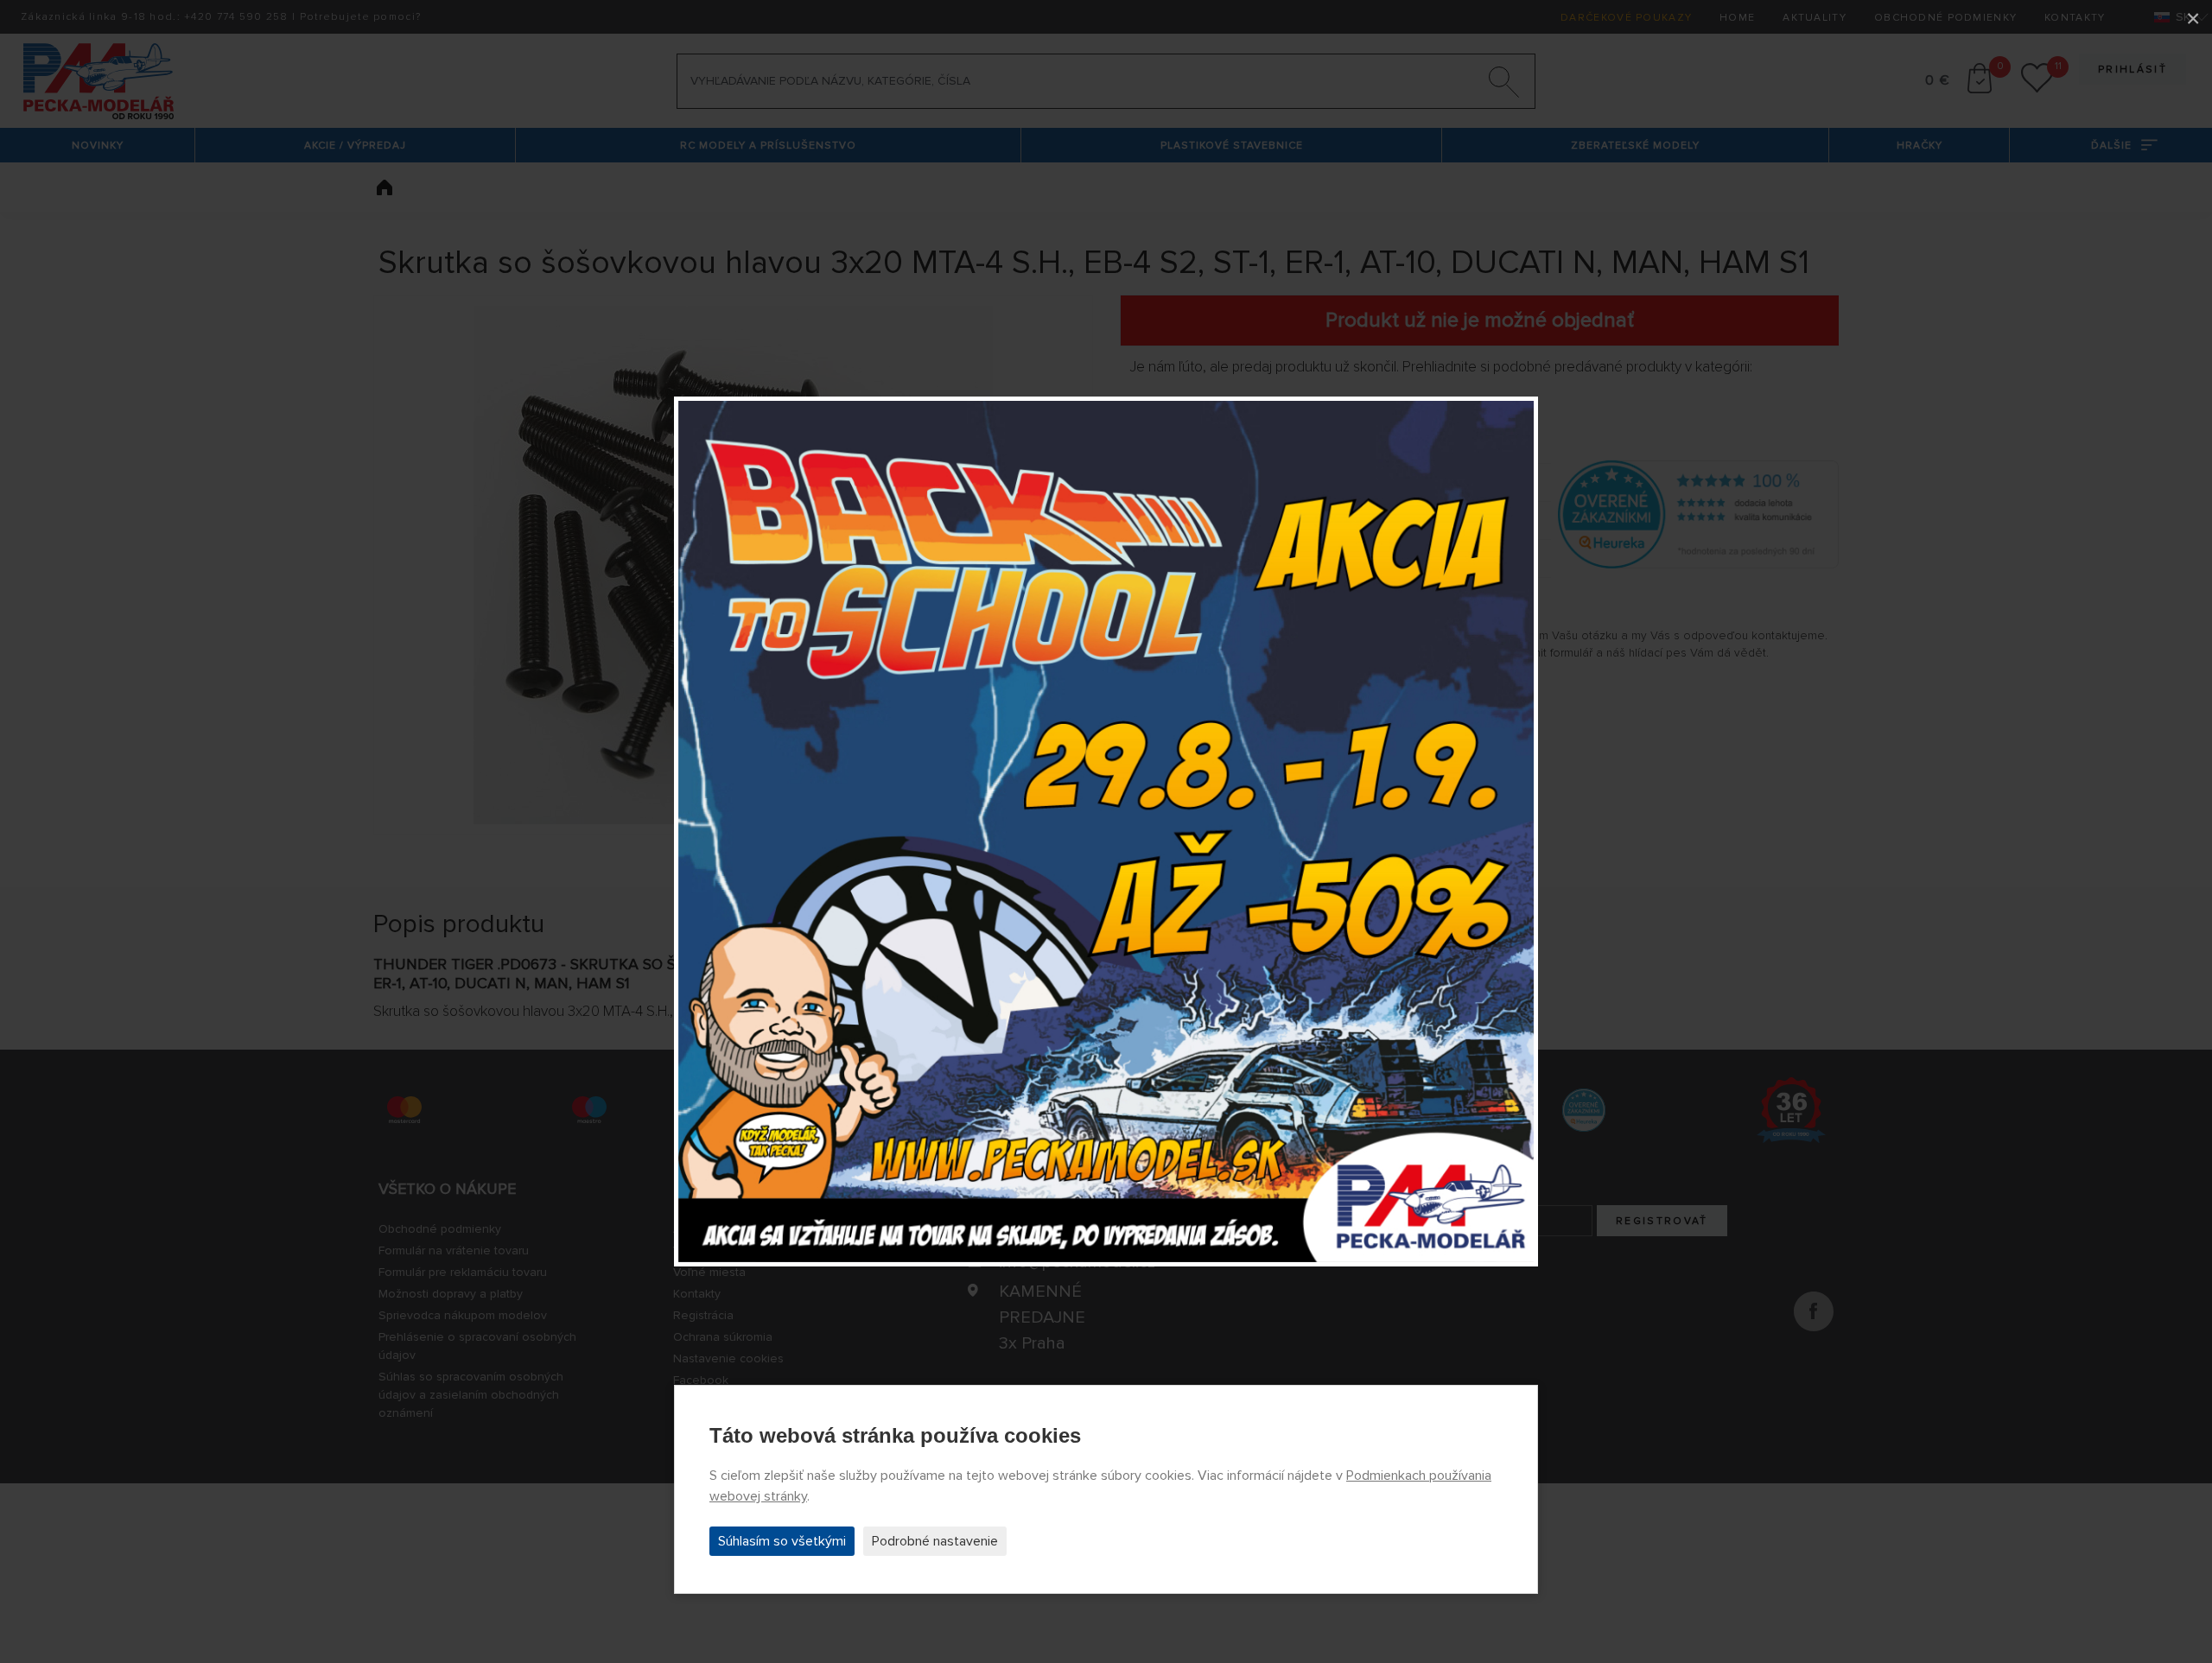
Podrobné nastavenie (935, 1541)
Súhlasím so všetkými (782, 1541)
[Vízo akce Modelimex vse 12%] (1106, 832)
